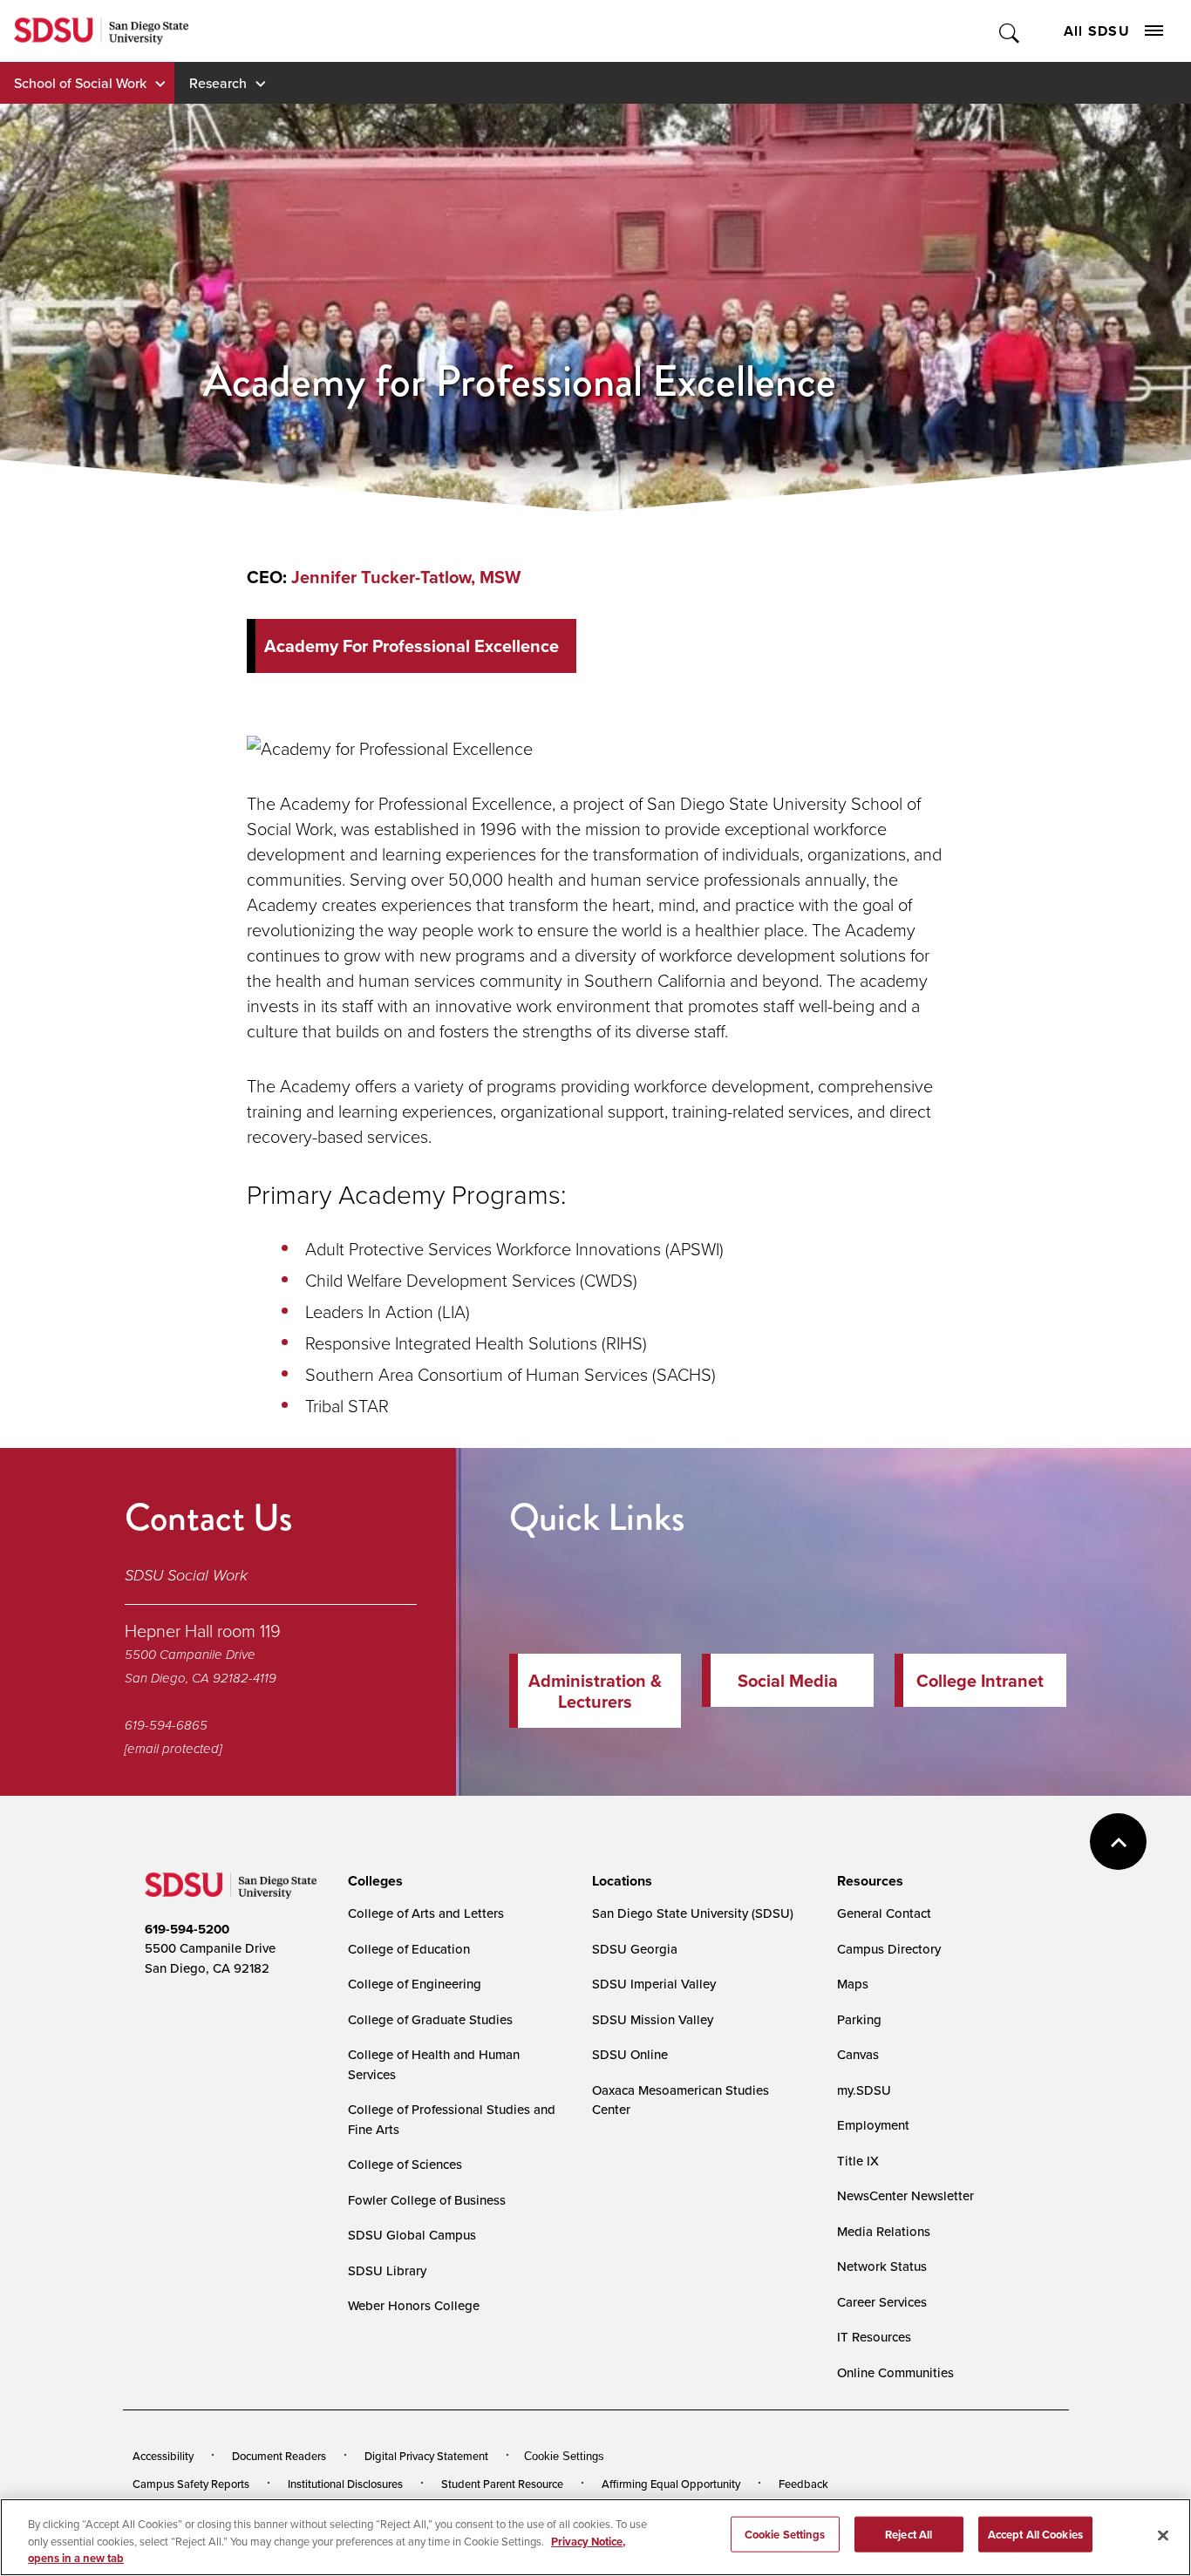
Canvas (858, 2054)
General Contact (884, 1913)
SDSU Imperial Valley (654, 1984)
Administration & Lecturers (595, 1691)
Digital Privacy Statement (426, 2456)
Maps (853, 1984)
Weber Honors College (414, 2305)
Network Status (882, 2266)
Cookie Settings (564, 2456)
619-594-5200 (187, 1929)
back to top (1118, 1842)
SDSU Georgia (635, 1949)
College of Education (409, 1949)
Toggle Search (1010, 31)
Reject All (909, 2534)
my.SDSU (864, 2090)
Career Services (882, 2302)
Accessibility (163, 2456)
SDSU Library (387, 2270)
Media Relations (884, 2231)
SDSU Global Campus (412, 2235)
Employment (873, 2125)
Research (218, 83)
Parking (859, 2019)
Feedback (803, 2484)
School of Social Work (80, 83)
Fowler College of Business (427, 2200)
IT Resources (874, 2337)
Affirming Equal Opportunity (671, 2484)
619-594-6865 (166, 1725)
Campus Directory (889, 1949)
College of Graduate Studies (430, 2019)
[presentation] (373, 1881)
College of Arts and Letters (426, 1913)
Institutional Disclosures (345, 2484)
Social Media (788, 1680)
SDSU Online (630, 2054)
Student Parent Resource (502, 2484)
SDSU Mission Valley (653, 2019)
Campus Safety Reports (191, 2484)
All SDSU (1097, 31)
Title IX (858, 2161)
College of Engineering (415, 1984)
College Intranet (980, 1680)
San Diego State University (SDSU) (693, 1913)
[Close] (1163, 2535)
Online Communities (895, 2372)
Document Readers (279, 2456)
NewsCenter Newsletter (905, 2195)
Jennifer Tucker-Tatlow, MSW (406, 577)
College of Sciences (405, 2164)
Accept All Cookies (1035, 2534)
